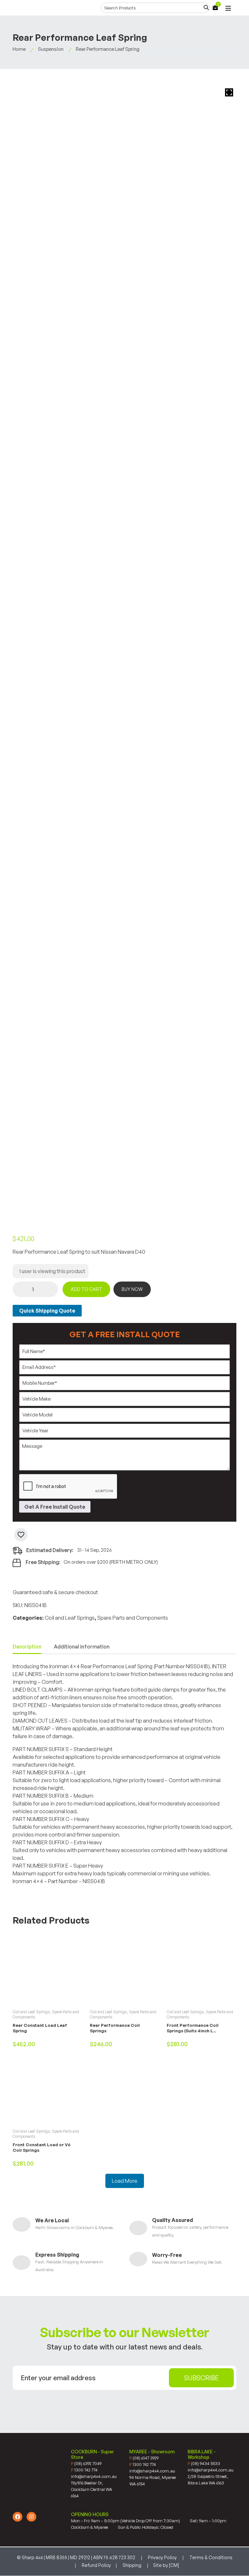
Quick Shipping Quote (47, 1311)
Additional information (82, 1647)
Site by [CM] (166, 2565)
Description (27, 1647)
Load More (125, 2181)
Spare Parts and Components (133, 1618)
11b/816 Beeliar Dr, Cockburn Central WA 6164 (92, 2489)
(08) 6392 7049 (86, 2463)
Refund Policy (96, 2565)
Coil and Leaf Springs (70, 1618)
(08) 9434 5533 (204, 2463)
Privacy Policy (162, 2557)
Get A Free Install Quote (55, 1507)
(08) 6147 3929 (144, 2458)
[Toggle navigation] (228, 9)
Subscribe (201, 2378)
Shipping (132, 2565)
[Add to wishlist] (21, 1535)
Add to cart (86, 1289)
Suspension (51, 49)
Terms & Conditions (211, 2557)
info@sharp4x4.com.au (94, 2476)
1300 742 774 (84, 2470)
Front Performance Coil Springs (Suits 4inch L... (193, 2028)
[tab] (27, 1647)
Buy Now (132, 1289)
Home (19, 49)
